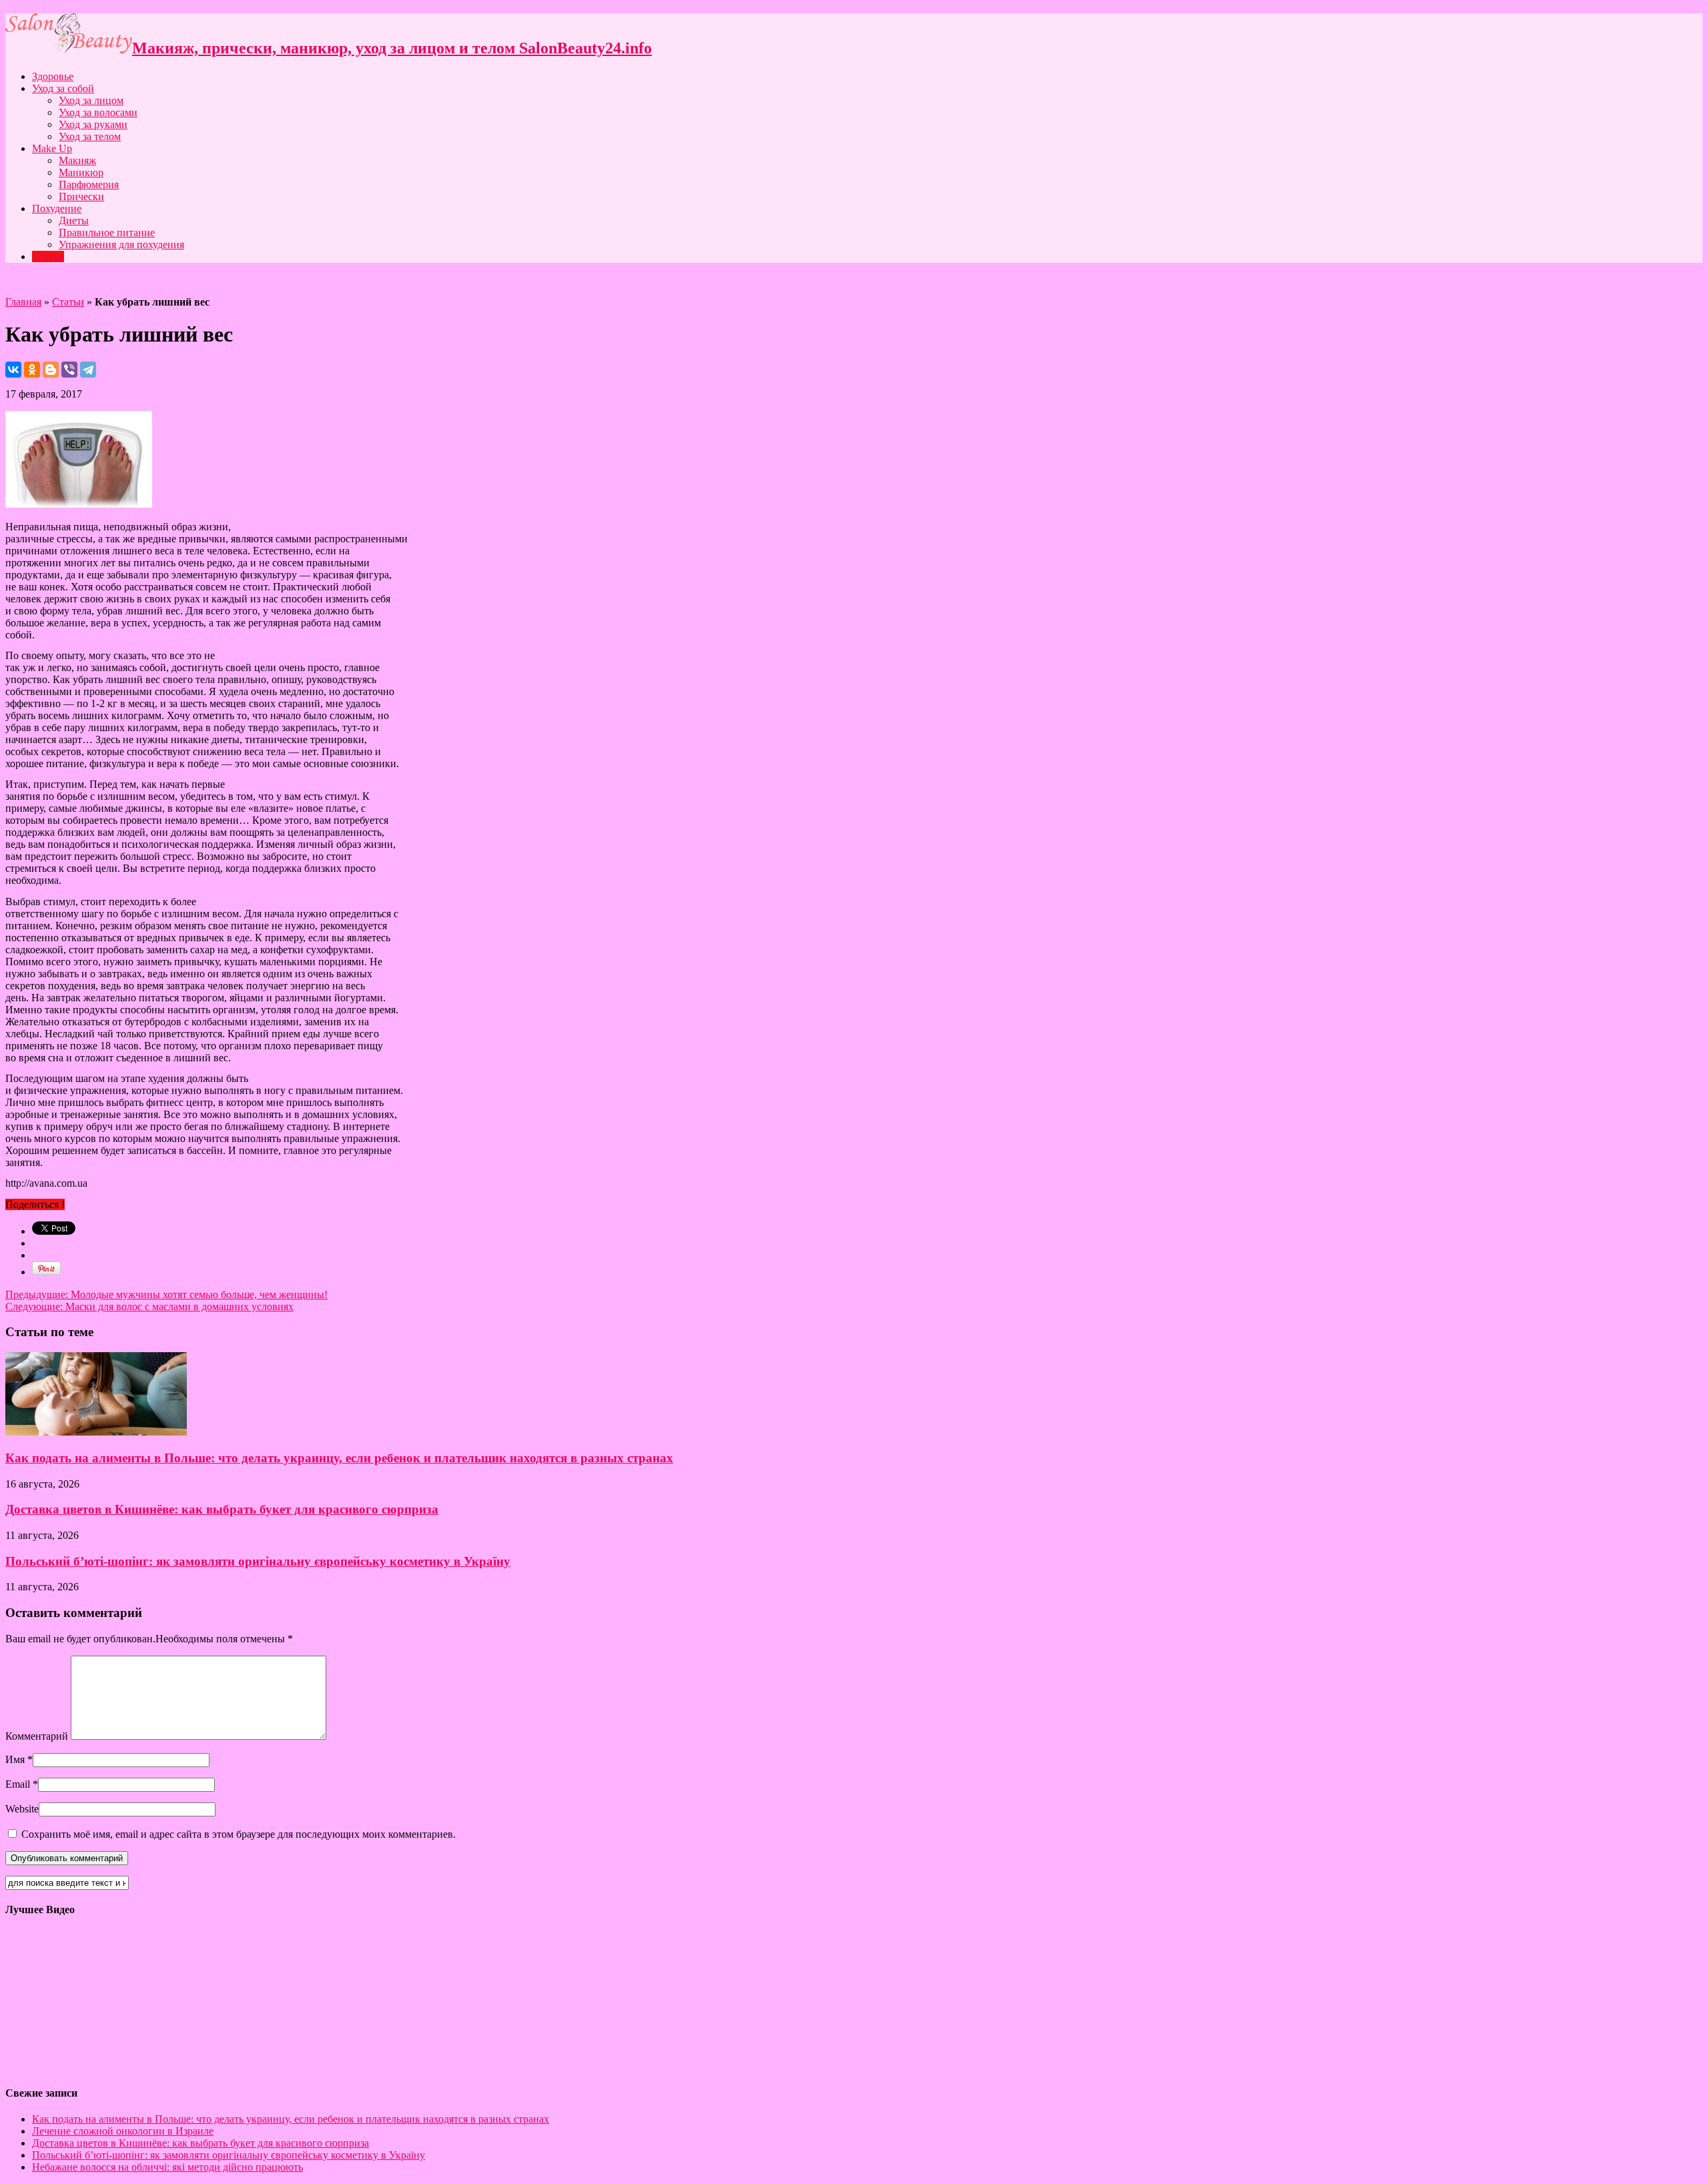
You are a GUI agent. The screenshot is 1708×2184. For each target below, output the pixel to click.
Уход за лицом (91, 100)
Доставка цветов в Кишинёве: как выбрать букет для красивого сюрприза (222, 1509)
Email (18, 1784)
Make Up (52, 148)
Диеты (74, 220)
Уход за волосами (98, 112)
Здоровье (53, 76)
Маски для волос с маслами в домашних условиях (149, 1306)
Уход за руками (93, 124)
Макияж (77, 160)
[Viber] (69, 370)
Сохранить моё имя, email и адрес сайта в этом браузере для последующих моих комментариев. (239, 1834)
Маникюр (81, 172)
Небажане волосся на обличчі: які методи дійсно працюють (167, 2167)
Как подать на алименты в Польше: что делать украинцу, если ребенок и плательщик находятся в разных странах (339, 1458)
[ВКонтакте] (13, 370)
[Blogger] (51, 370)
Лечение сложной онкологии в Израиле (123, 2131)
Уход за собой (63, 88)
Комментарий (37, 1736)
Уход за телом (90, 136)
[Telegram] (88, 370)
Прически (81, 196)
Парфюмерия (89, 184)
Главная (23, 302)
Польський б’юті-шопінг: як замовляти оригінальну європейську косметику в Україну (258, 1561)
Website (22, 1809)
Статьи (48, 256)
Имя (15, 1759)
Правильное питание (107, 232)
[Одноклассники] (32, 370)
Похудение (57, 208)
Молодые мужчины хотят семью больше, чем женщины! (166, 1294)
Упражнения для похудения (121, 244)
